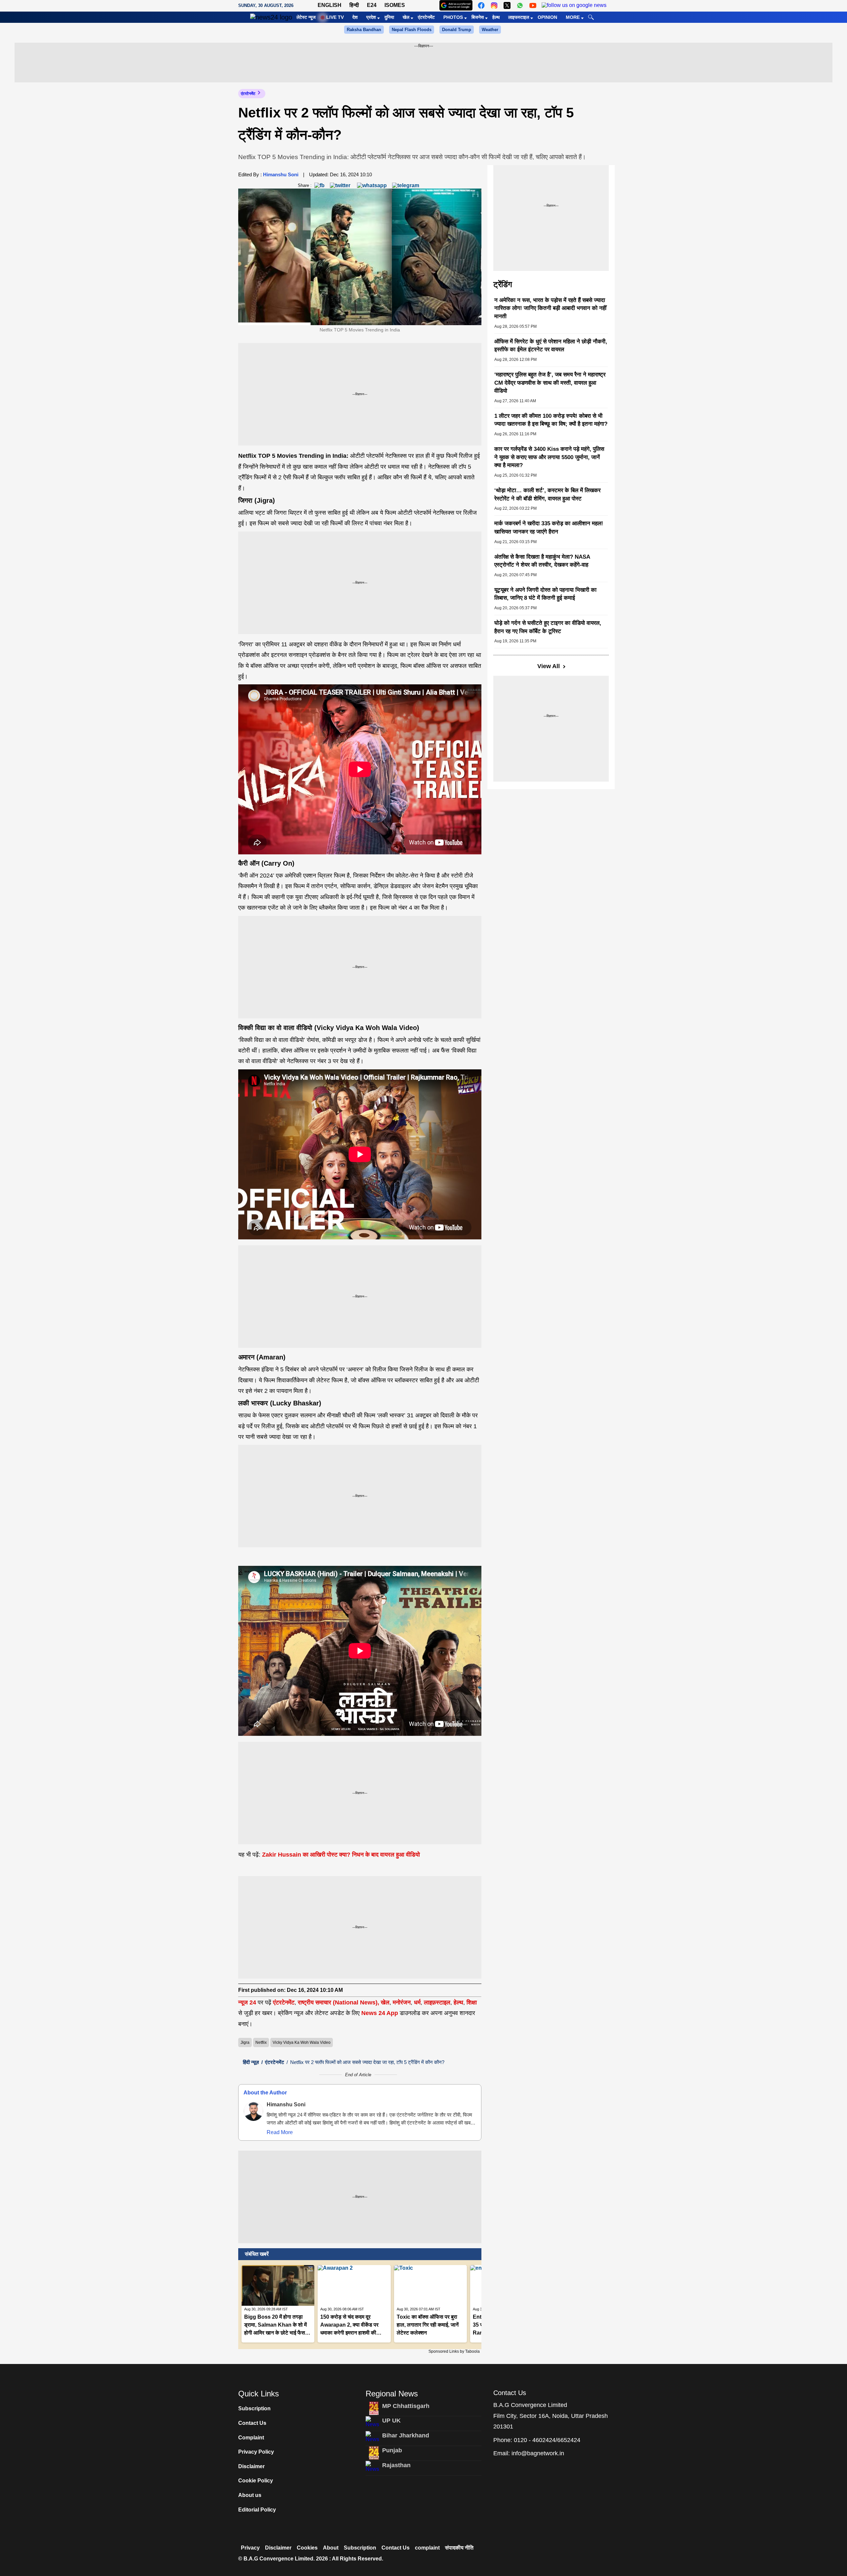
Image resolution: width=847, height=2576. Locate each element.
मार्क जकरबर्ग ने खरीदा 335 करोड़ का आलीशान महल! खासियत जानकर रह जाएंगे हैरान (549, 528)
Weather (490, 30)
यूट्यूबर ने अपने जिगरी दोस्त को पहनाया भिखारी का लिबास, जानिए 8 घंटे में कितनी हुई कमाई (545, 594)
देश (355, 17)
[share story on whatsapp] (372, 185)
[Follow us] (574, 5)
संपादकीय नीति (459, 2548)
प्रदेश (371, 17)
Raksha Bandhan (364, 30)
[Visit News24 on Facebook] (481, 5)
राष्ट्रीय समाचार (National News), (338, 2002)
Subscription (254, 2408)
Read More (280, 2132)
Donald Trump (457, 30)
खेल (406, 17)
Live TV (335, 17)
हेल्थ (496, 17)
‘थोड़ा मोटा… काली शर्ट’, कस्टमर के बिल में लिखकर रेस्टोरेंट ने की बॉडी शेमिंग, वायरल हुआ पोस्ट (547, 494)
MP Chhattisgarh (406, 2406)
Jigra (245, 2042)
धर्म (417, 2002)
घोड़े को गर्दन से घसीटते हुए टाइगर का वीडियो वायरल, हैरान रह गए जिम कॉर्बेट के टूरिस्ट (548, 627)
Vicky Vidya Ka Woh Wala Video (302, 2042)
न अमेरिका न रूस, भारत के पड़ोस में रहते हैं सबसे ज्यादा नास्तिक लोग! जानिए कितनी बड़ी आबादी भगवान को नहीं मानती (550, 308)
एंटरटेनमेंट (426, 17)
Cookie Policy (256, 2481)
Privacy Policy (256, 2452)
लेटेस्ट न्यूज (306, 17)
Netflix (261, 2042)
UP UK (391, 2421)
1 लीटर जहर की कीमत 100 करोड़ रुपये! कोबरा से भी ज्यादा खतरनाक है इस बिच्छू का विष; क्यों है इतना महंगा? (551, 420)
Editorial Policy (257, 2510)
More (573, 17)
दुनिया (389, 17)
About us (250, 2495)
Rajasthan (396, 2465)
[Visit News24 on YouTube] (533, 5)
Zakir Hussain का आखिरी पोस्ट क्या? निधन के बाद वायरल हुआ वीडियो (340, 1855)
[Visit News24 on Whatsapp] (520, 5)
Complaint (251, 2438)
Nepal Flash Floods (412, 30)
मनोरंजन (402, 2002)
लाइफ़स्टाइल (437, 2002)
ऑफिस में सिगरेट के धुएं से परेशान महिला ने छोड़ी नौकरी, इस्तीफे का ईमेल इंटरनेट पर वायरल (551, 346)
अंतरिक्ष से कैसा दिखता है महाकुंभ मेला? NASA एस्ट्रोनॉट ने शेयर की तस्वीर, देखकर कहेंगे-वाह (542, 561)
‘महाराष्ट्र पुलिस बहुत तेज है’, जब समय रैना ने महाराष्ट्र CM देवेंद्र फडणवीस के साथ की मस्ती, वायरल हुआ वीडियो (550, 383)
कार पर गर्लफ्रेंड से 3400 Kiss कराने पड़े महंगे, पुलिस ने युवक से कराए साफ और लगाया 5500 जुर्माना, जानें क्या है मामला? (549, 457)
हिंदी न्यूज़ (251, 2062)
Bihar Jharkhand (406, 2435)
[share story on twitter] (341, 185)
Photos (453, 17)
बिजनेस (478, 17)
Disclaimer (251, 2466)
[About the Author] (253, 2111)
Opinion (547, 17)
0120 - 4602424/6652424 (547, 2440)
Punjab (392, 2450)
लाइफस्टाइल (519, 17)
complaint (427, 2548)
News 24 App (380, 2013)
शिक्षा (472, 2002)
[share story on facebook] (319, 185)
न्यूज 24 (248, 2002)
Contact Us (252, 2423)
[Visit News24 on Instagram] (494, 5)
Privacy (250, 2548)
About (331, 2548)
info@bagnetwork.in (538, 2453)
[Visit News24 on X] (507, 5)
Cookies (307, 2548)
